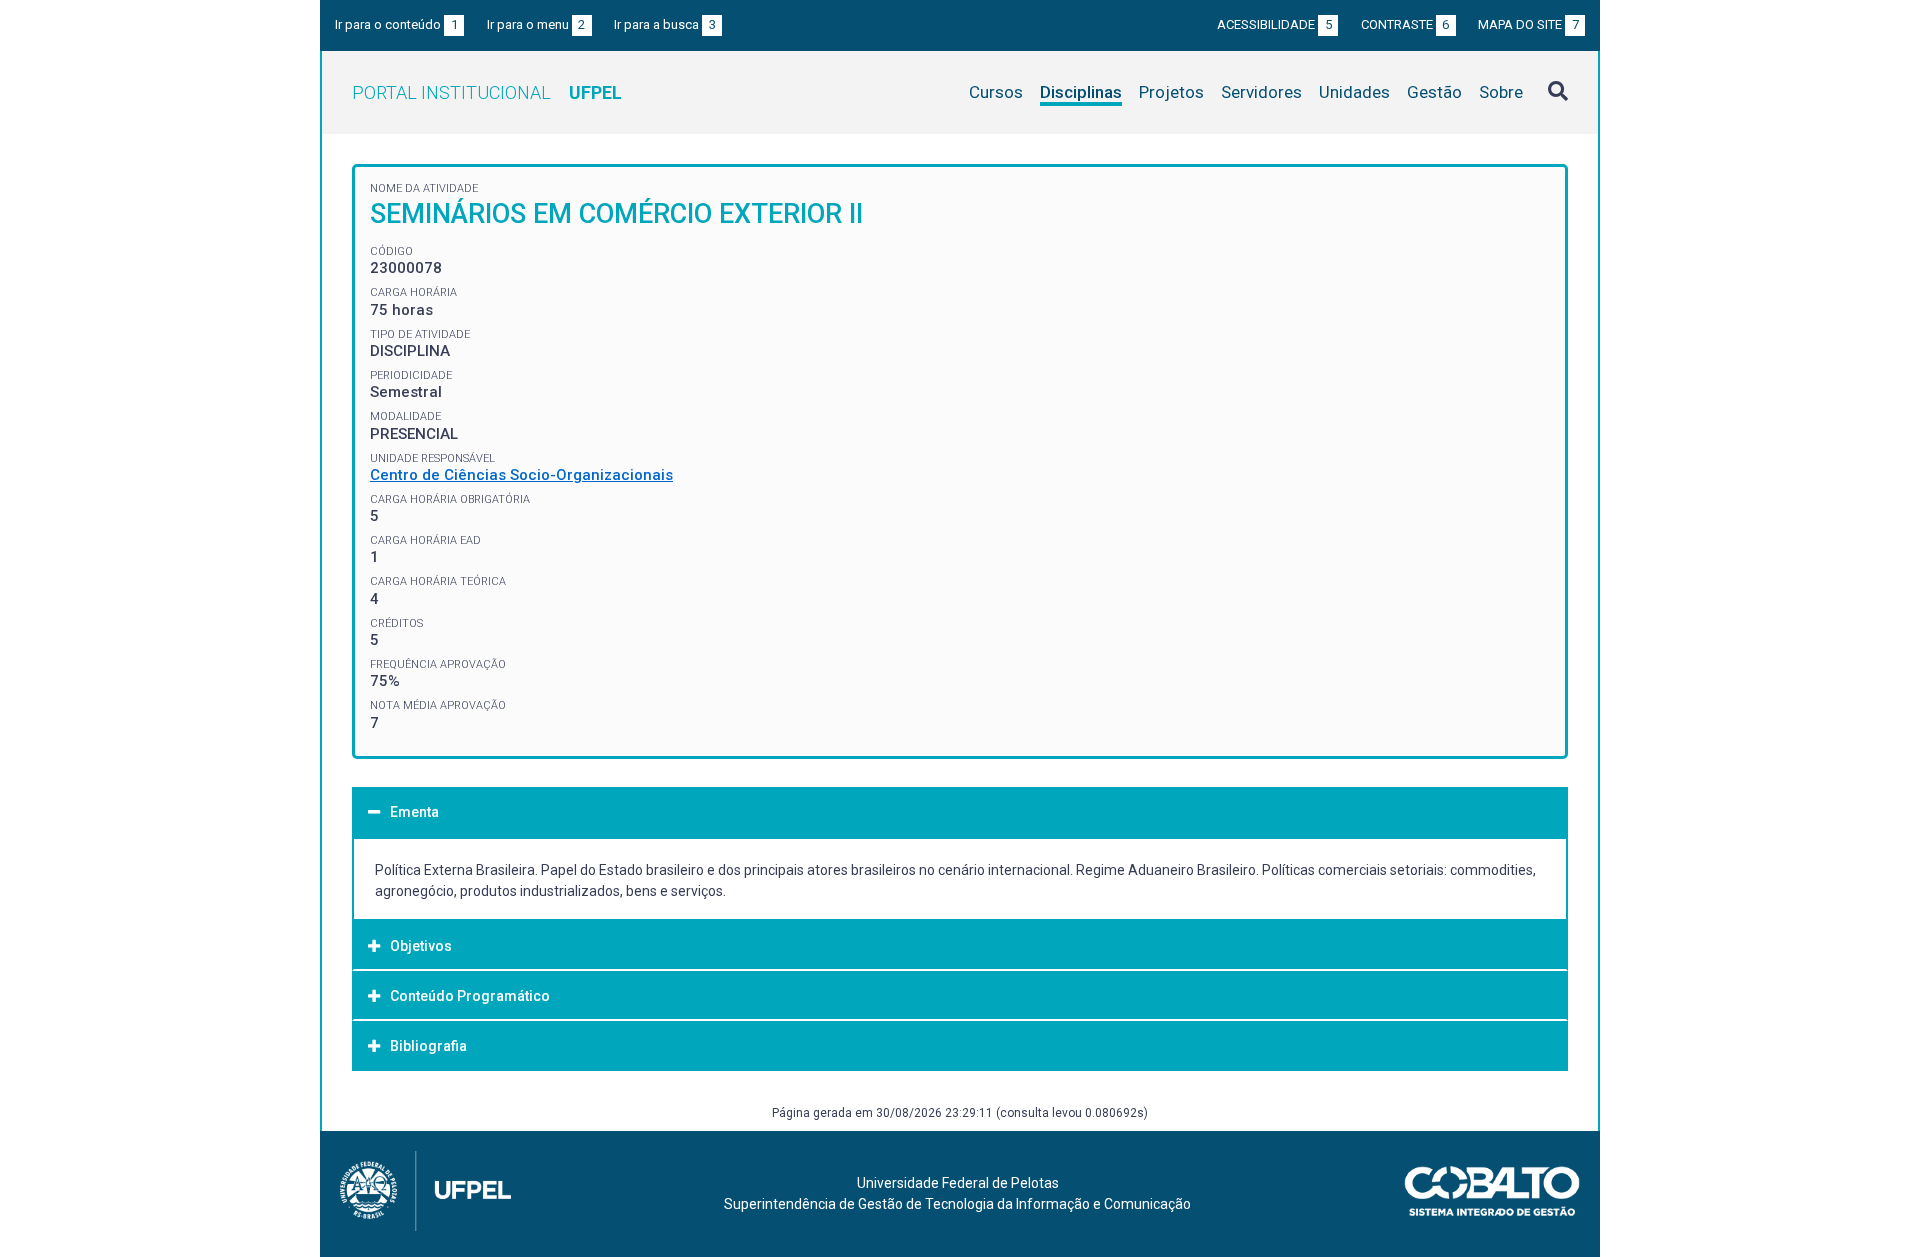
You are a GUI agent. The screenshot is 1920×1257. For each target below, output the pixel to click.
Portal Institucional (487, 92)
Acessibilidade (1274, 24)
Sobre (1501, 92)
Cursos (996, 92)
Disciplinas (1081, 92)
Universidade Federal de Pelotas (958, 1183)
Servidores (1261, 92)
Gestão (1434, 92)
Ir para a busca (665, 24)
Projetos (1171, 92)
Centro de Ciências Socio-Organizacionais (521, 475)
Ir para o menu (536, 24)
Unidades (1354, 92)
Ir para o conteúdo (396, 24)
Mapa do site (1528, 24)
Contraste (1405, 24)
